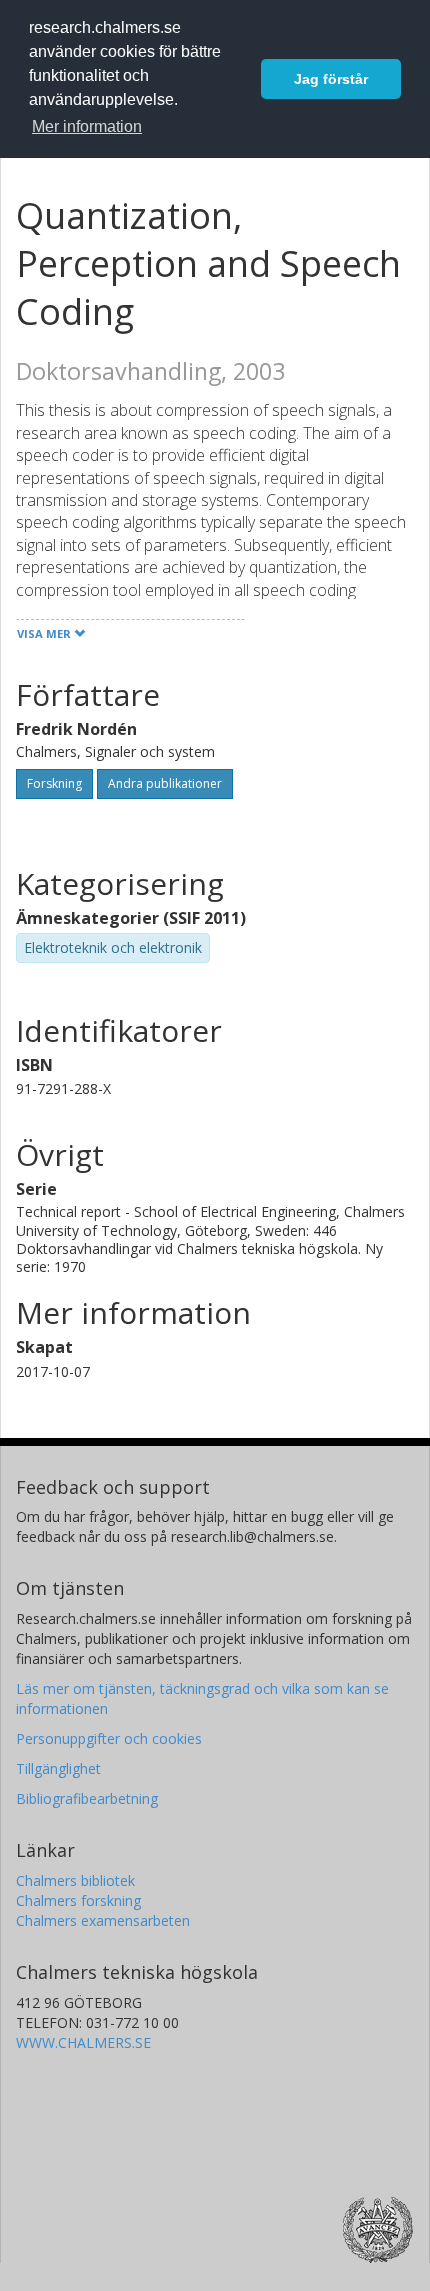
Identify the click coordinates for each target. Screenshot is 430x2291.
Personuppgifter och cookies (109, 1738)
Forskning (54, 783)
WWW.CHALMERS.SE (83, 2042)
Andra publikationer (165, 783)
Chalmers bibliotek (75, 1880)
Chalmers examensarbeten (103, 1920)
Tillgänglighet (58, 1768)
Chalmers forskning (78, 1900)
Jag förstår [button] (331, 79)
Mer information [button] (87, 126)
